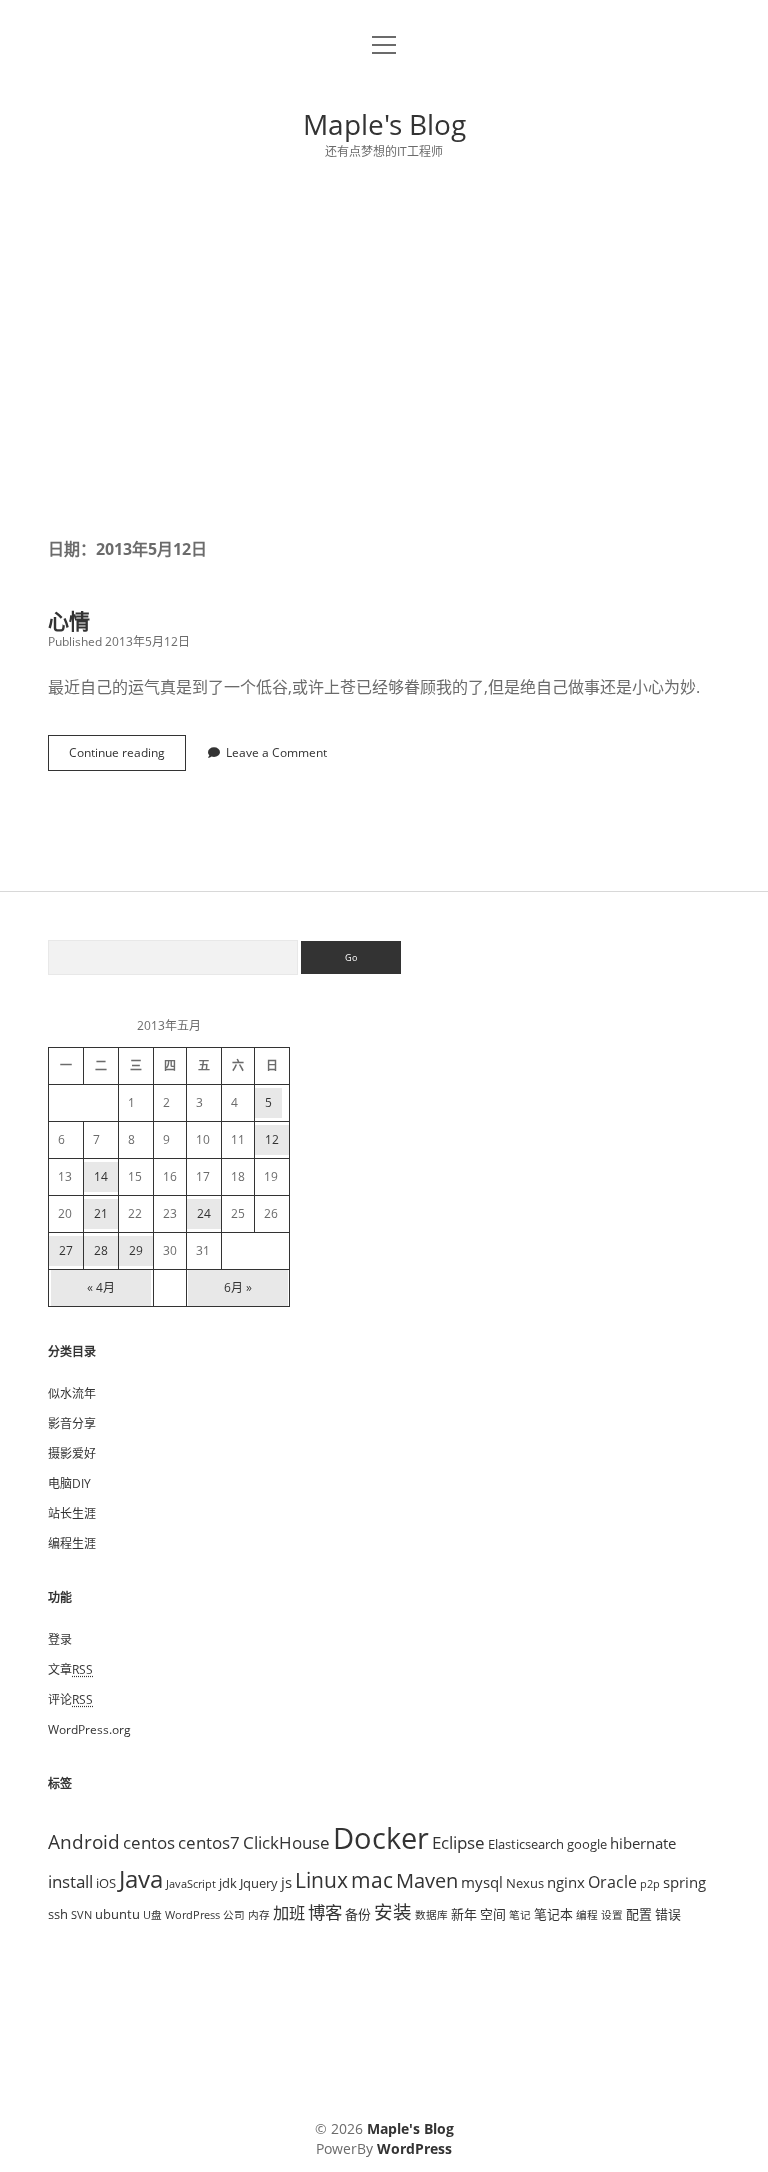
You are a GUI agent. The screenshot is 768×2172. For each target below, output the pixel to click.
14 (101, 1176)
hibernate (643, 1843)
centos (149, 1842)
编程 (587, 1915)
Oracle (612, 1882)
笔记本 (553, 1914)
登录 (60, 1639)
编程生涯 (72, 1543)
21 (101, 1213)
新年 (464, 1914)
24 (204, 1213)
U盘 (152, 1915)
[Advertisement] (384, 349)
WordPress (192, 1915)
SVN (81, 1915)
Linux (321, 1880)
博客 (325, 1912)
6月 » (238, 1287)
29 (136, 1250)
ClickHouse (286, 1842)
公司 (234, 1915)
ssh (58, 1914)
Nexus (525, 1883)
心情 (69, 621)
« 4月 (101, 1287)
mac (372, 1879)
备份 (358, 1914)
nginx (566, 1882)
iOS (106, 1883)
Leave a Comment (276, 752)
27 (66, 1250)
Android (84, 1841)
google (587, 1844)
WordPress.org (89, 1729)
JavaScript (191, 1884)
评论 (70, 1699)
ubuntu (117, 1914)
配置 (639, 1914)
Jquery (259, 1883)
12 (272, 1139)
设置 (612, 1915)
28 (101, 1250)
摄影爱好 (72, 1453)
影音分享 (72, 1423)
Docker (381, 1838)
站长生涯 (72, 1513)
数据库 (431, 1915)
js (286, 1882)
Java (141, 1878)
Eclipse (458, 1842)
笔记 (520, 1915)
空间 (493, 1914)
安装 (393, 1911)
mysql (482, 1882)
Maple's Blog (384, 124)
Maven (427, 1880)
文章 (70, 1669)
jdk (228, 1883)
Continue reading (123, 757)
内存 (259, 1915)
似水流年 (72, 1393)
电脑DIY (69, 1483)
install (70, 1881)
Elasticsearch (526, 1844)
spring (684, 1882)
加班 (289, 1913)
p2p (650, 1884)
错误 (668, 1914)
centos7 (209, 1842)
